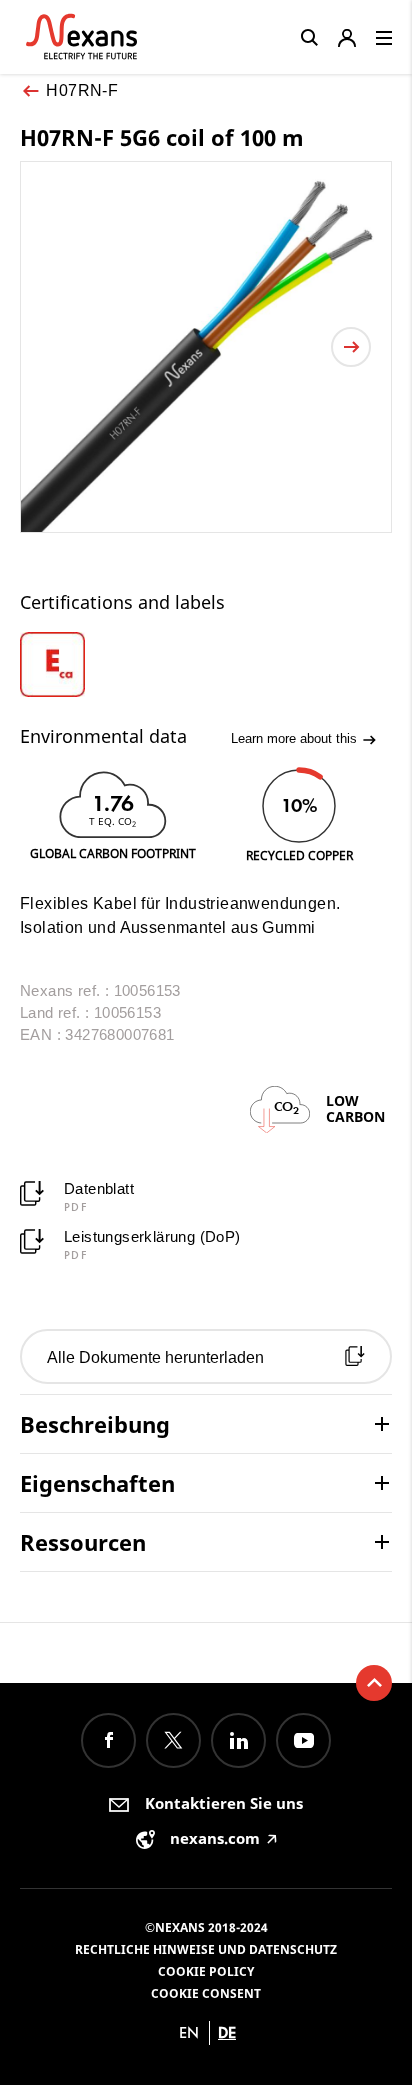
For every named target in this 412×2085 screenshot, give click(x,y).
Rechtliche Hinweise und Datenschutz (206, 1949)
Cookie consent (206, 1993)
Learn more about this (296, 738)
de (227, 2032)
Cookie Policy (206, 1971)
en (189, 2032)
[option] (66, 664)
